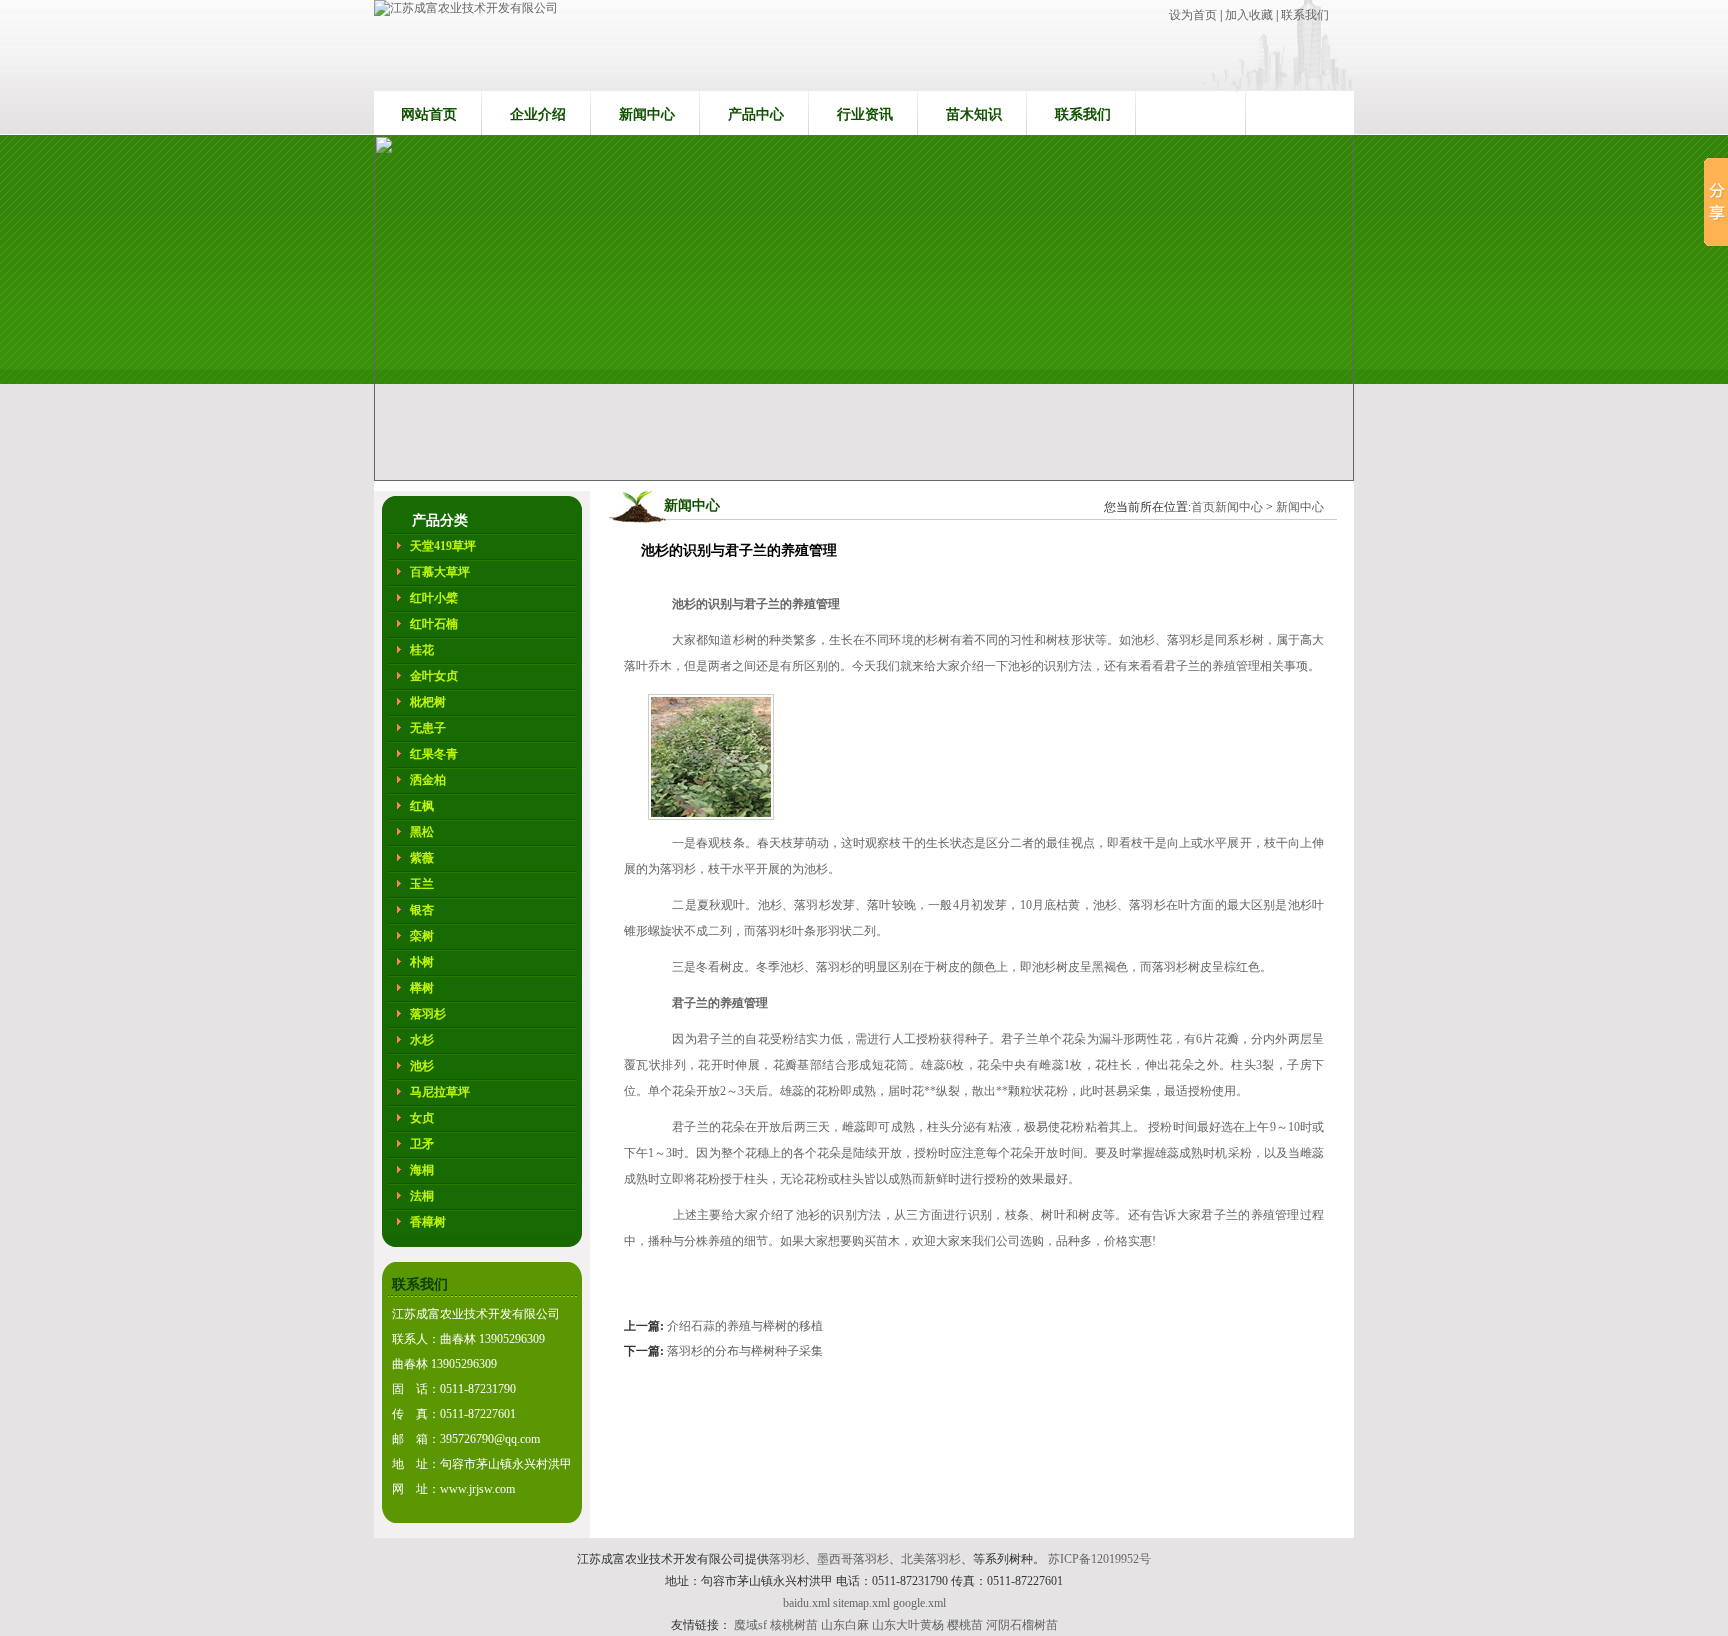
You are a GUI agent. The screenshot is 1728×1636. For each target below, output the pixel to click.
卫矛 (422, 1144)
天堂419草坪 (443, 546)
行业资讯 (865, 114)
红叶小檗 (434, 598)
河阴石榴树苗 (1022, 1625)
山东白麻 (845, 1625)
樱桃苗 (965, 1625)
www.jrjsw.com (477, 1489)
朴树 (422, 962)
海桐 (422, 1170)
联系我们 (1305, 15)
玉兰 (422, 884)
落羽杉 (428, 1014)
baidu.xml (806, 1603)
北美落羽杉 (931, 1559)
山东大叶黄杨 (908, 1625)
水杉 (422, 1040)
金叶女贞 (434, 676)
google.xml (919, 1603)
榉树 (422, 988)
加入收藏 (1249, 15)
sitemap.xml (861, 1603)
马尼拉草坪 (440, 1092)
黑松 (422, 832)
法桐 (422, 1196)
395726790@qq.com (490, 1439)
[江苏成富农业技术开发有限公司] (466, 8)
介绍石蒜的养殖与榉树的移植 (745, 1326)
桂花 (422, 650)
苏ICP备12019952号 (1099, 1559)
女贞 (422, 1118)
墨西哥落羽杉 (853, 1559)
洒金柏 (428, 780)
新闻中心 (647, 114)
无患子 (428, 728)
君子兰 (1019, 1039)
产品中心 (756, 114)
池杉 (422, 1066)
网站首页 (429, 114)
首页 (1203, 507)
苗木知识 (974, 114)
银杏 (422, 910)
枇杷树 (428, 702)
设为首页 (1194, 15)
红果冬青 (434, 754)
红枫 (422, 806)
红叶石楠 (434, 624)
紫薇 (422, 858)
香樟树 (428, 1222)
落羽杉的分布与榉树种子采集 (745, 1351)
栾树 (422, 936)
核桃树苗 (794, 1625)
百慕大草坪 (440, 572)
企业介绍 (538, 114)
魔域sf (750, 1625)
